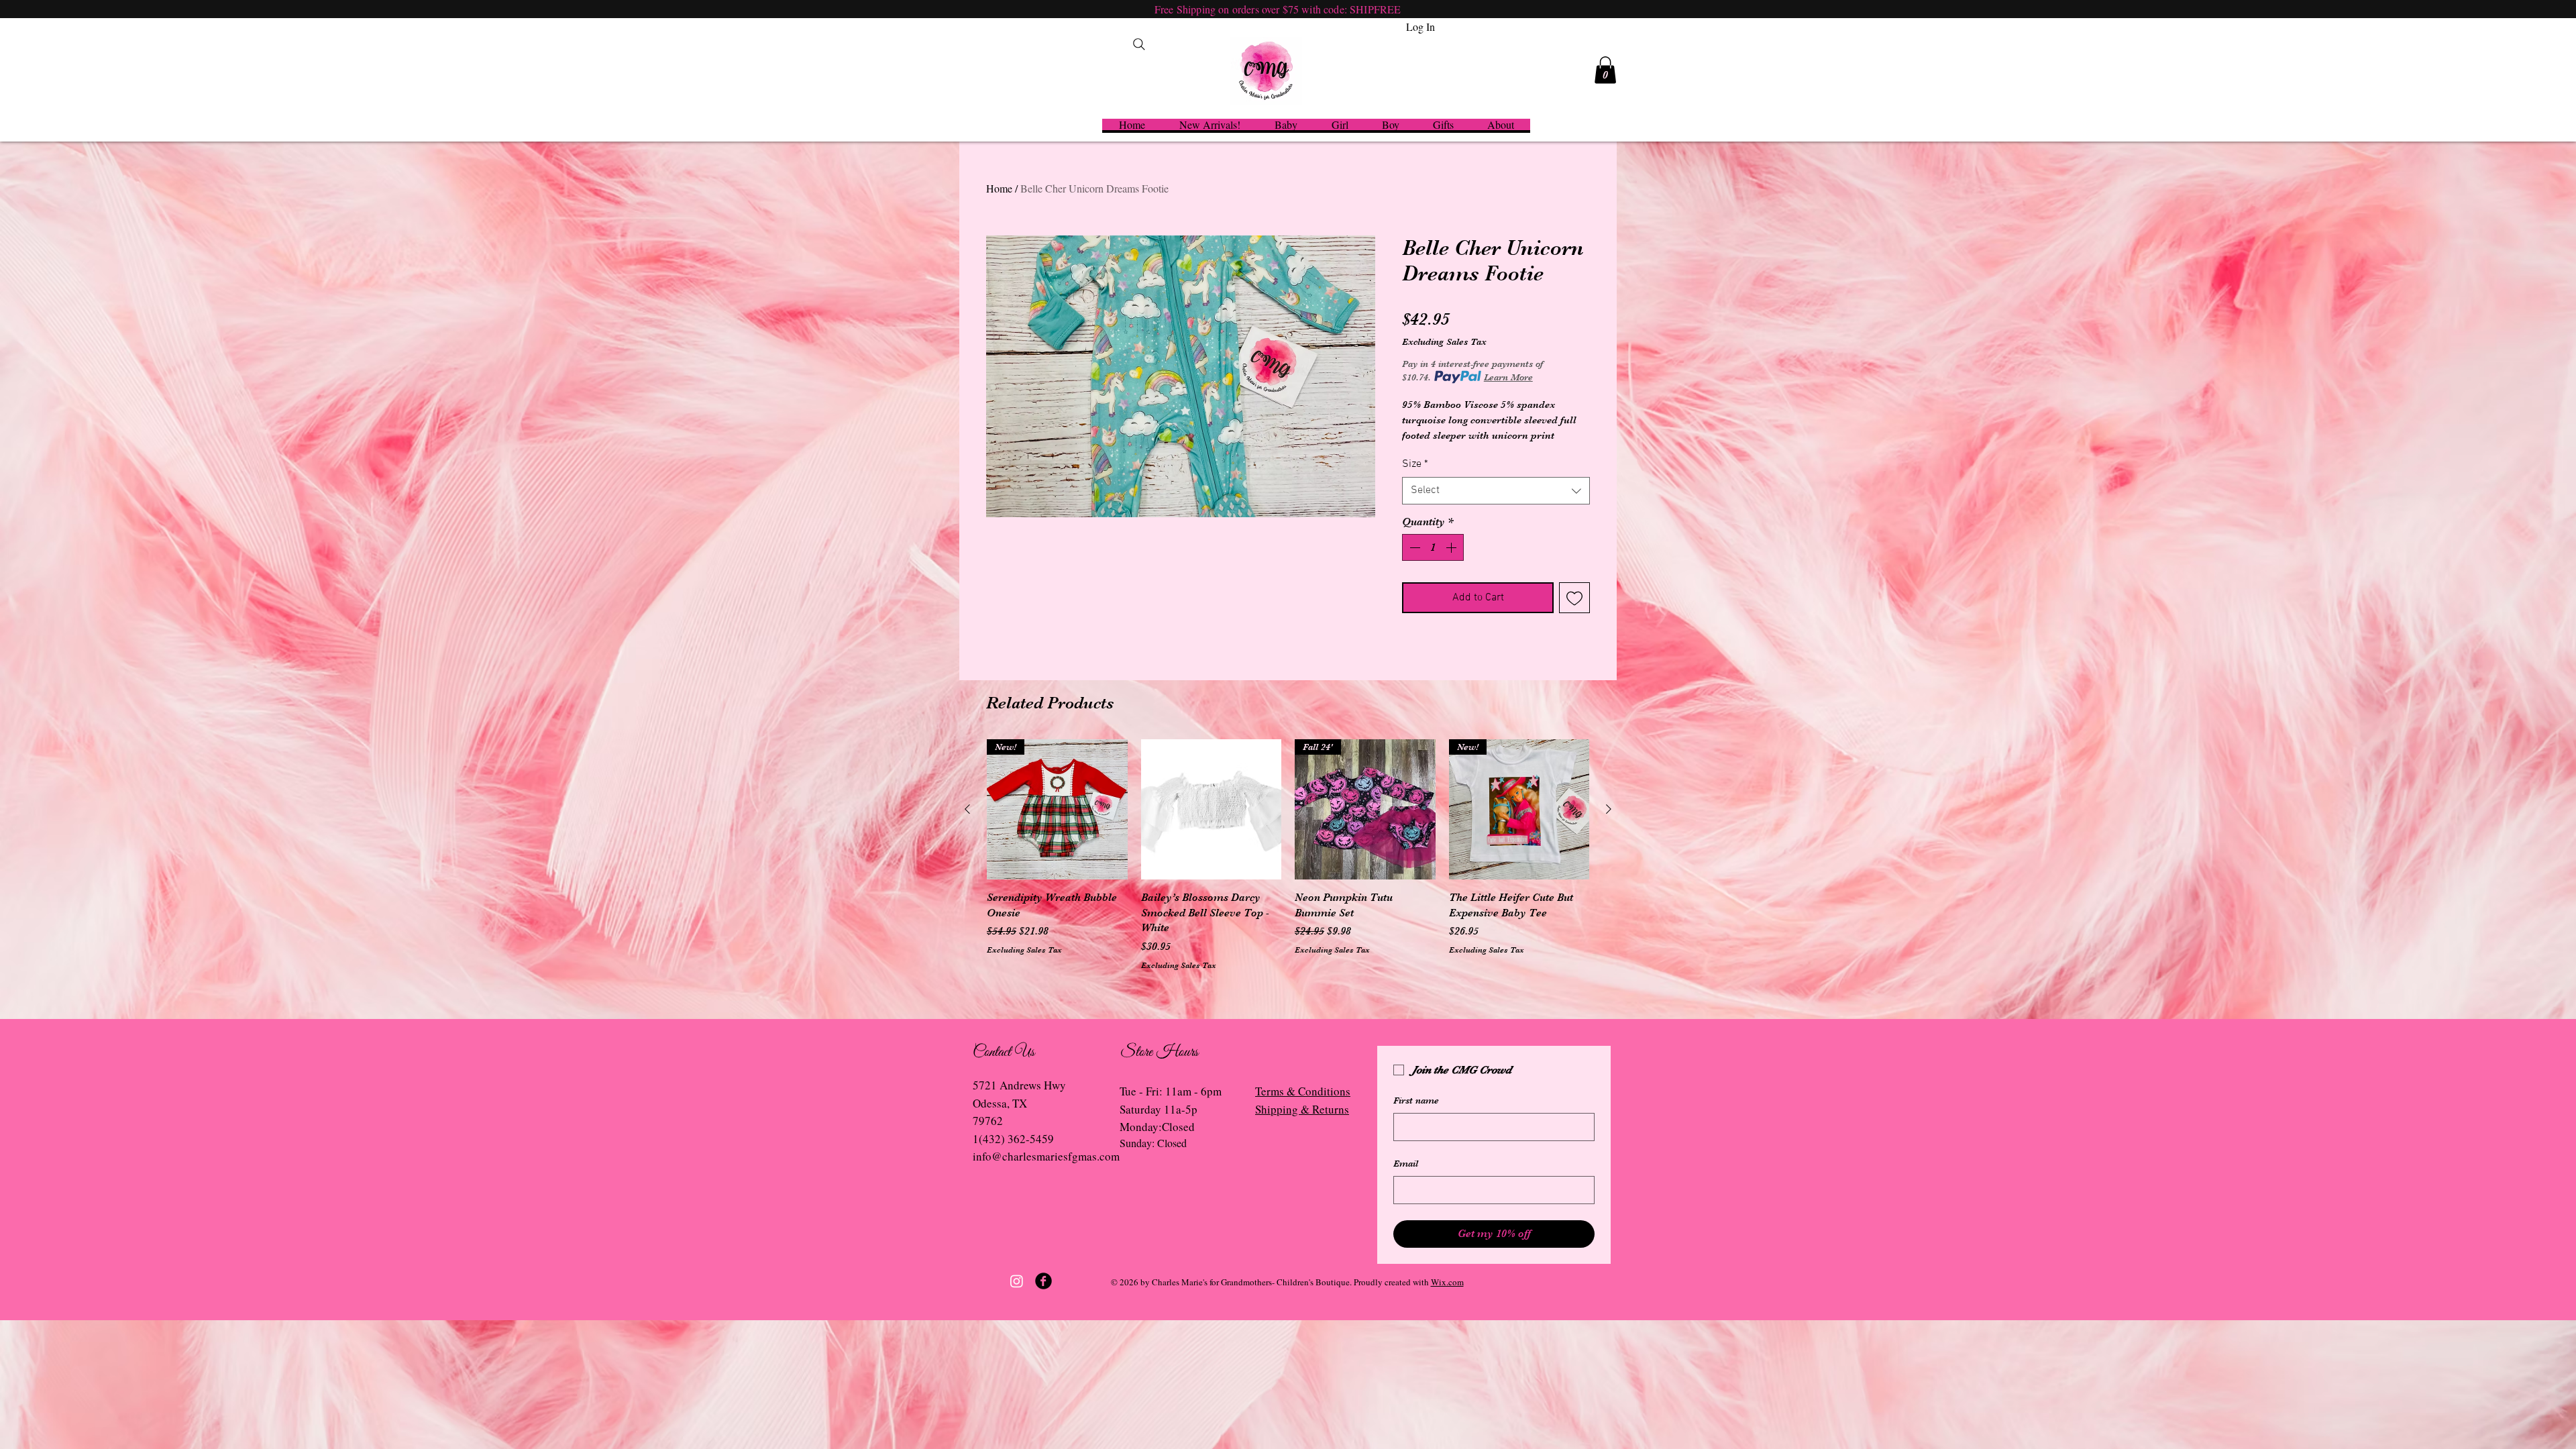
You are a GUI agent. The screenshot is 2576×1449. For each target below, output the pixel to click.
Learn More (1508, 377)
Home (999, 188)
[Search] (1139, 44)
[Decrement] (1413, 547)
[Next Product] (1609, 809)
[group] (1288, 855)
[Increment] (1452, 547)
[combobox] (1496, 490)
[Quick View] (1212, 810)
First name (1416, 1100)
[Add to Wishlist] (1574, 598)
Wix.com (1447, 1282)
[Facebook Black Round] (1043, 1281)
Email (1406, 1163)
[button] (1605, 70)
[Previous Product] (967, 809)
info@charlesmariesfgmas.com (1046, 1156)
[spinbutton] (1433, 547)
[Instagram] (1017, 1281)
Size (1415, 464)
